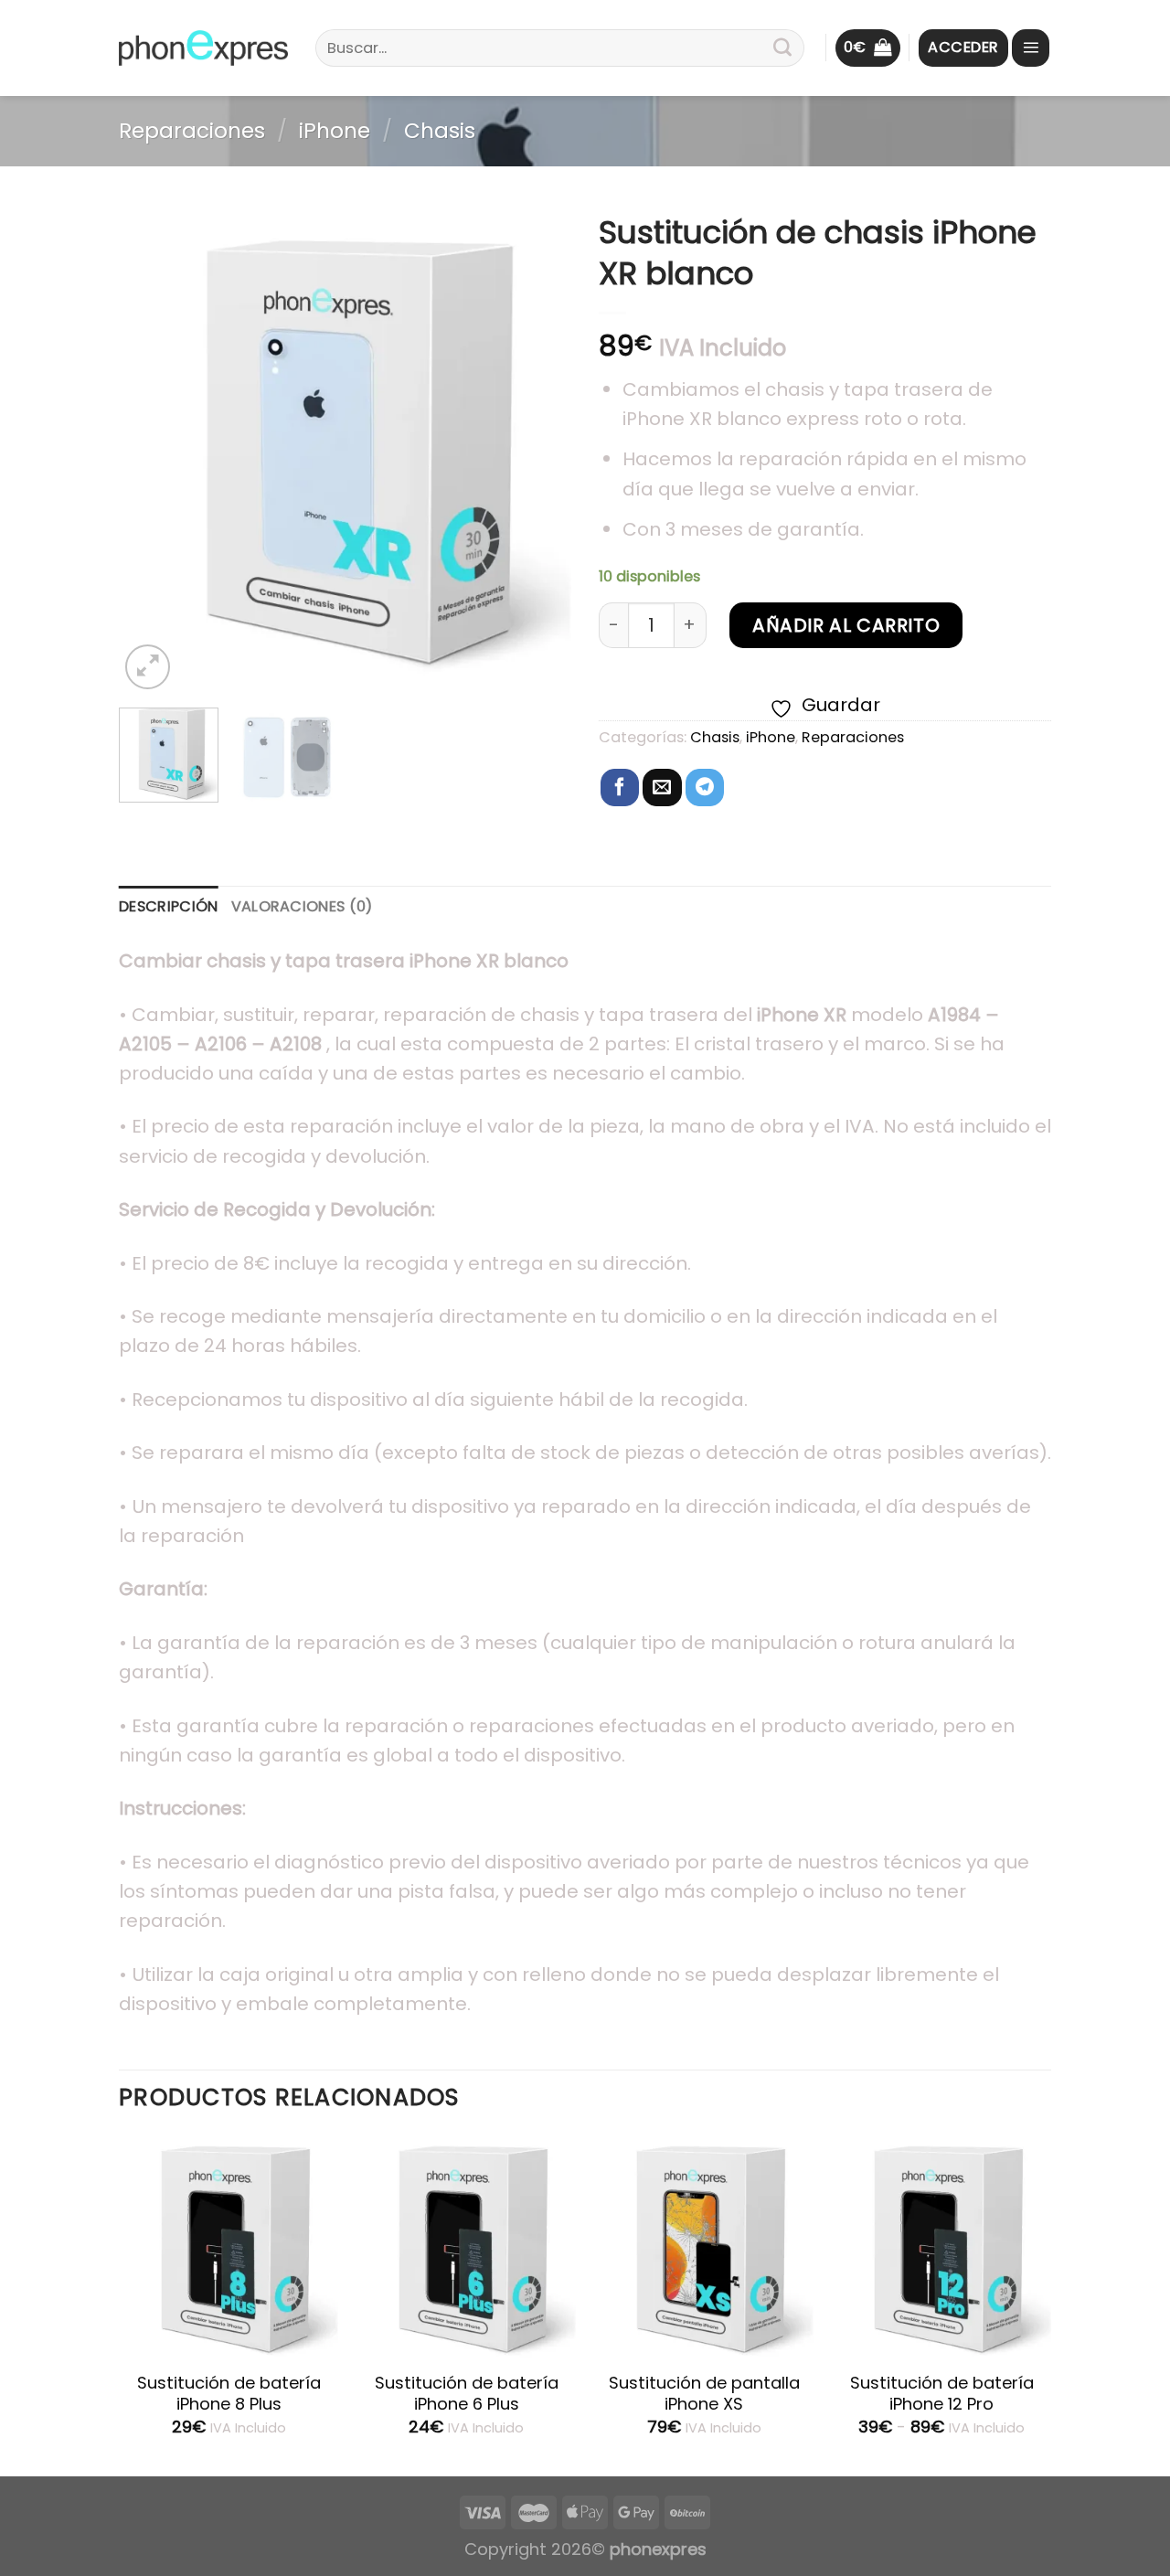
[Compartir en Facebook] (620, 788)
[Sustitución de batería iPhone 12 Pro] (941, 2247)
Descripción (169, 906)
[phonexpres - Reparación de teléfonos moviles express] (203, 48)
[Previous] (151, 448)
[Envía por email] (662, 788)
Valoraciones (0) (302, 906)
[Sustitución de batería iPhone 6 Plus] (466, 2247)
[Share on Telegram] (705, 788)
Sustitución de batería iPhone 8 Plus (229, 2394)
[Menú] (1031, 48)
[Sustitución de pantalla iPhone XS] (704, 2247)
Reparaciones (192, 131)
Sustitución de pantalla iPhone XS (704, 2394)
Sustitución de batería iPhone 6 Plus (467, 2394)
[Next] (539, 448)
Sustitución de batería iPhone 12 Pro (942, 2394)
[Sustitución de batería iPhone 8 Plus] (229, 2247)
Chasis (440, 131)
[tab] (169, 907)
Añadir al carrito (846, 625)
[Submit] (782, 48)
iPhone (335, 131)
